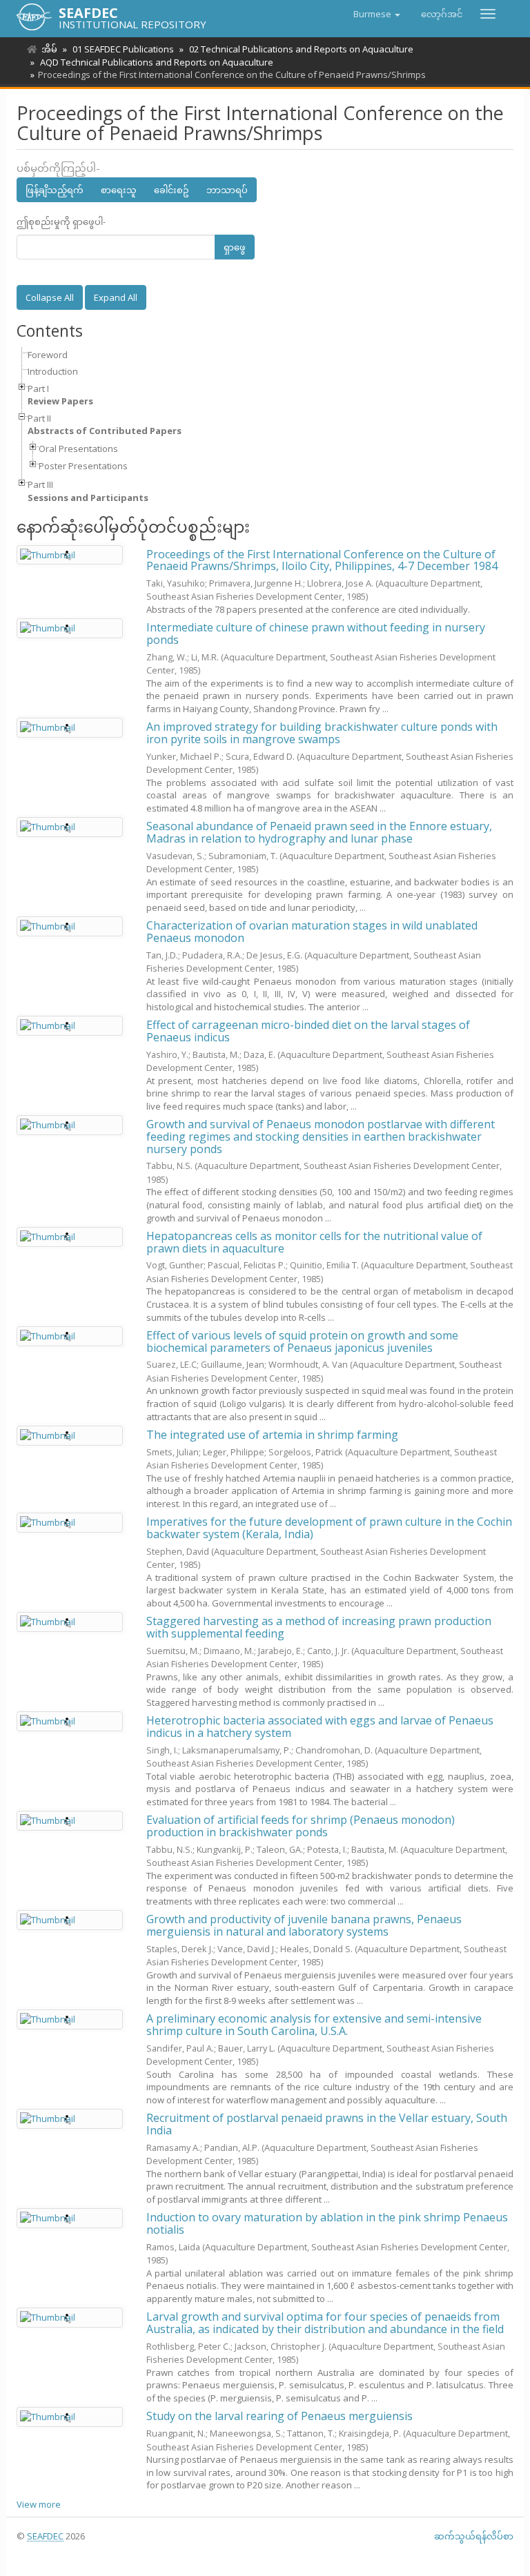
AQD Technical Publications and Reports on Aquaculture (157, 62)
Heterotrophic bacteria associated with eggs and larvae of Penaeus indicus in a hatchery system (320, 1727)
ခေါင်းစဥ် (171, 190)
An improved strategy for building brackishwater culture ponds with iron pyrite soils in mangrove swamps (322, 733)
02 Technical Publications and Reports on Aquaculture (301, 49)
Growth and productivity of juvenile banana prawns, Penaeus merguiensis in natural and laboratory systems (304, 1925)
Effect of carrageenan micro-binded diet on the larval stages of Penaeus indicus (308, 1031)
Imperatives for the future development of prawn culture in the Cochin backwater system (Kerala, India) (329, 1528)
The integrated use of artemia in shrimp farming (272, 1435)
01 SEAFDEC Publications (123, 49)
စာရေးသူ (119, 190)
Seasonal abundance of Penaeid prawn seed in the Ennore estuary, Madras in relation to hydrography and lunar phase (319, 832)
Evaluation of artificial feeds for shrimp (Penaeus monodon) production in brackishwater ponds (301, 1826)
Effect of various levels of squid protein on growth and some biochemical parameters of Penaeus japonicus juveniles (302, 1341)
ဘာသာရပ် (227, 190)
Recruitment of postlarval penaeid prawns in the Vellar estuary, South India (327, 2124)
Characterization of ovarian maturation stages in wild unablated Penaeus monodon (312, 932)
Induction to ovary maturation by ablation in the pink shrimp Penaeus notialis (327, 2223)
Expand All (116, 297)
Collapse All (50, 297)
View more (39, 2504)
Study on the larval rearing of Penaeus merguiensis (279, 2416)
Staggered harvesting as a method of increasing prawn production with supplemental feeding (319, 1627)
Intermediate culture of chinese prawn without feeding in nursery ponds (316, 633)
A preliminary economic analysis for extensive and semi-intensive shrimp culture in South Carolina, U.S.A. (314, 2025)
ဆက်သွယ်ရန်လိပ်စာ (474, 2536)
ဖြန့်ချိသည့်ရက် (55, 190)
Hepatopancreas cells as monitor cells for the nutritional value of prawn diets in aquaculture (314, 1242)
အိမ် (49, 49)
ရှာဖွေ (235, 247)
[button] (377, 14)
